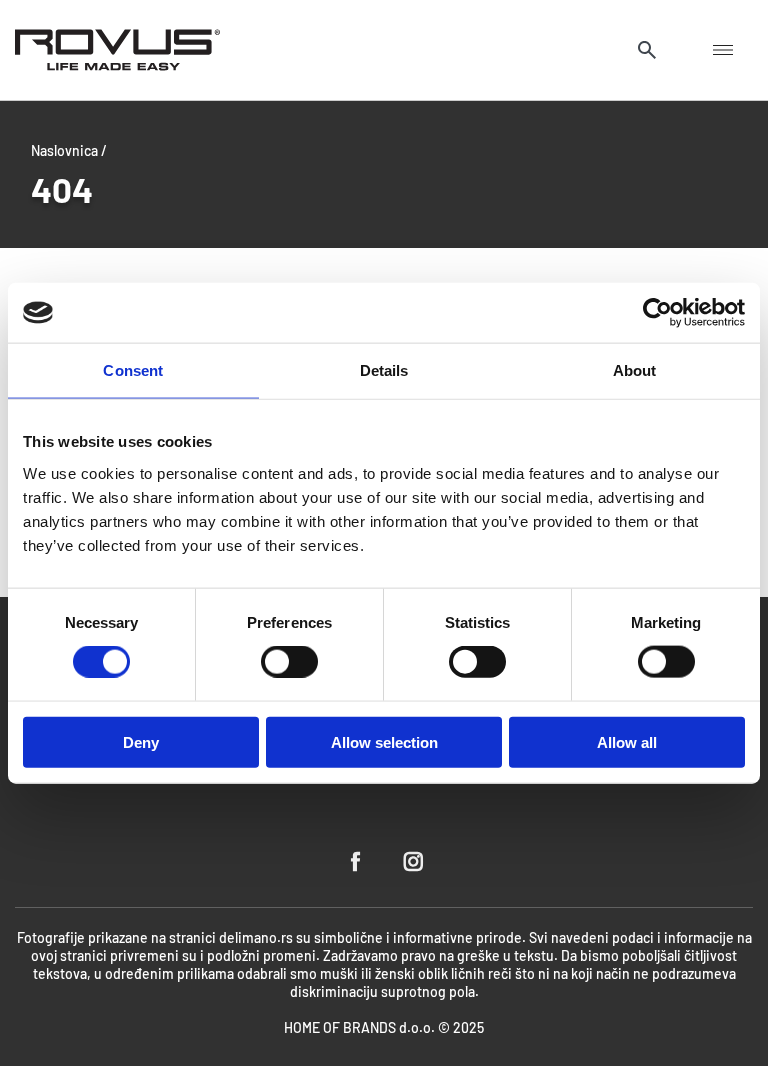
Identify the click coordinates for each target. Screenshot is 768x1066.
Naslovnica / (69, 150)
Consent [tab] (133, 370)
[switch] (289, 662)
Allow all (627, 741)
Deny (141, 741)
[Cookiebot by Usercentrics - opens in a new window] (657, 313)
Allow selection (384, 741)
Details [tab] (384, 370)
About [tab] (635, 370)
